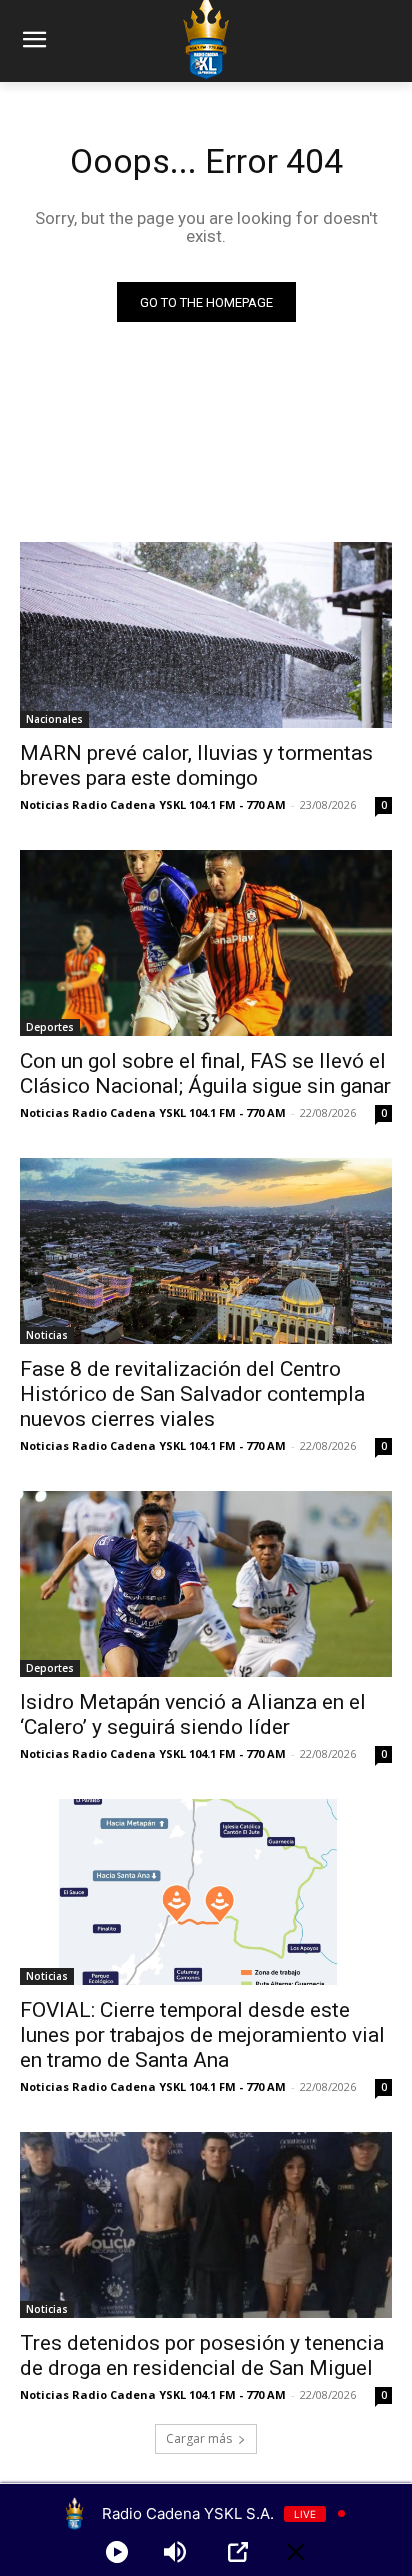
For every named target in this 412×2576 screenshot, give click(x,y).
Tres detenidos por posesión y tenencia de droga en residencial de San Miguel (202, 2355)
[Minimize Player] (296, 2552)
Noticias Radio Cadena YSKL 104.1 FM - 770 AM (153, 804)
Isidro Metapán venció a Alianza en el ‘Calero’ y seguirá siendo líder (193, 1714)
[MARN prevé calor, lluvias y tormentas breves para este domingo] (206, 635)
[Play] (117, 2552)
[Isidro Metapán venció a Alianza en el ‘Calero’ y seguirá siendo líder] (206, 1584)
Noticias (47, 1335)
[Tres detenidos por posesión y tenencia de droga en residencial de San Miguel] (206, 2225)
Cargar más (199, 2438)
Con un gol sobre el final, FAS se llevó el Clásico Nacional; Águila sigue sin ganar (205, 1073)
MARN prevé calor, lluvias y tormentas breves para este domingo (196, 765)
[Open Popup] (238, 2552)
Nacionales (54, 719)
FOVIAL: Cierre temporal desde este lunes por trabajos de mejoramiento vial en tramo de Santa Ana (202, 2035)
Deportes (50, 1027)
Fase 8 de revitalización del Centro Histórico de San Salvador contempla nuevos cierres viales (192, 1394)
